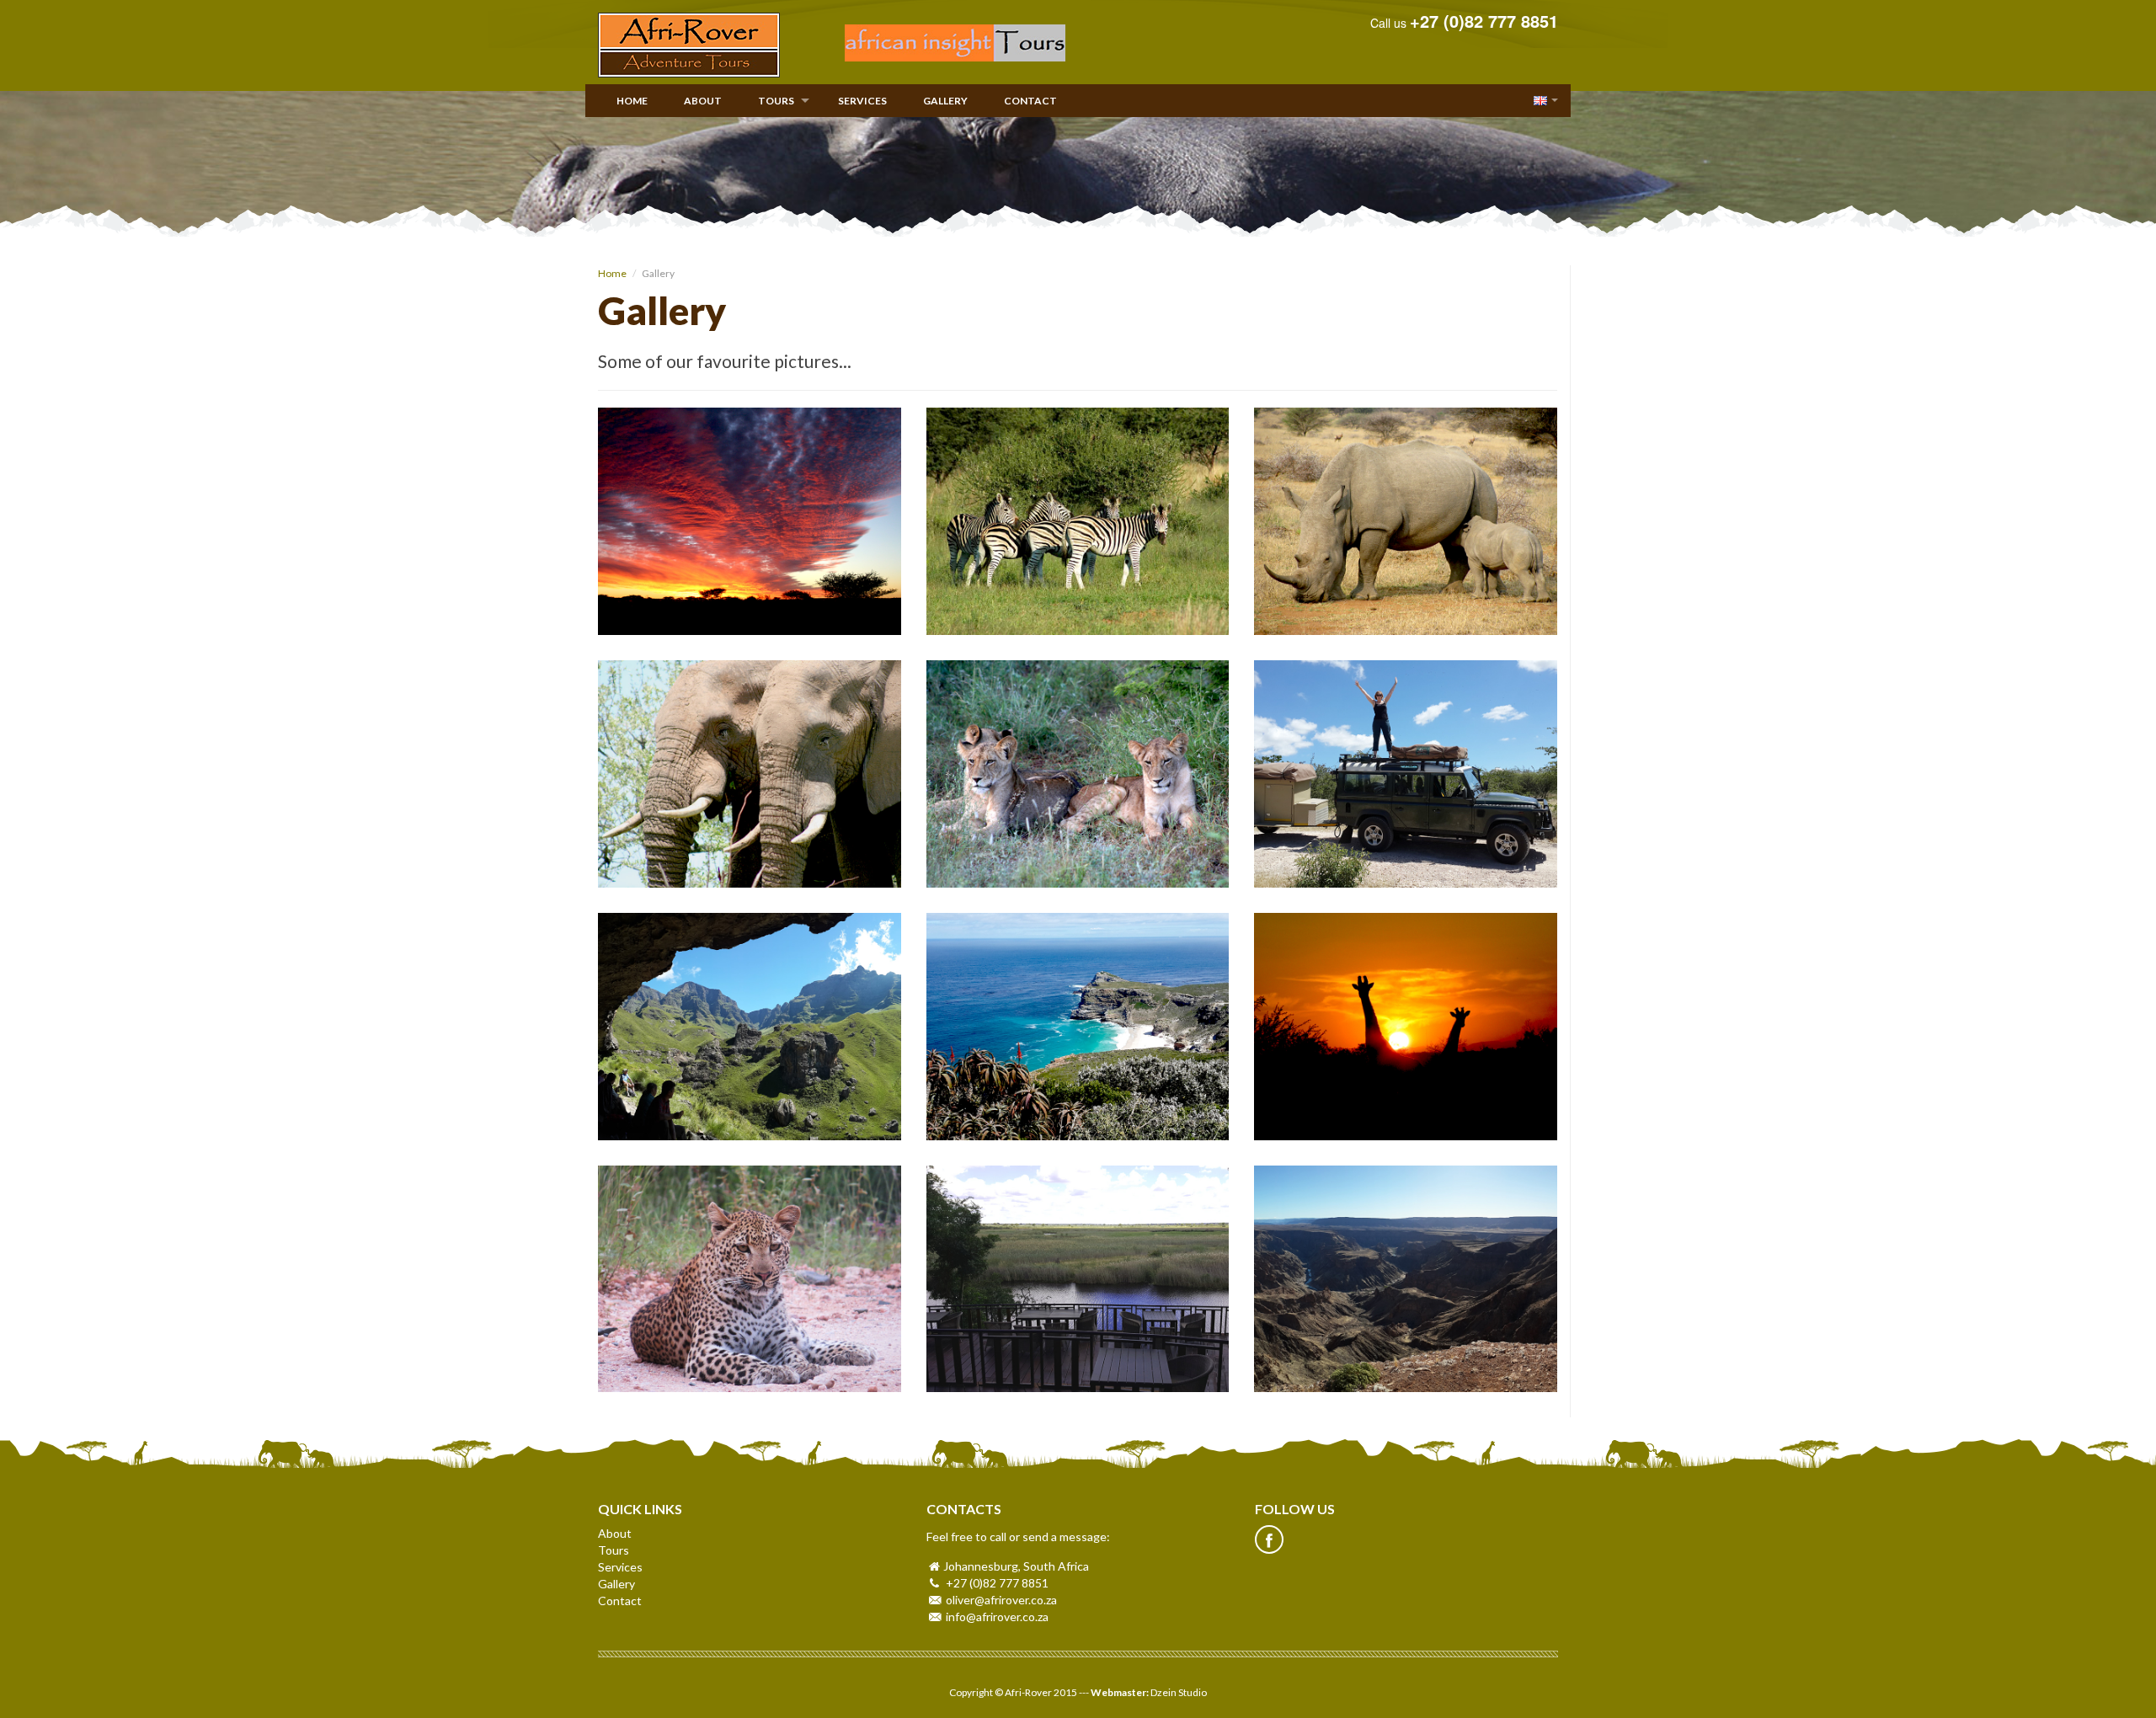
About (703, 101)
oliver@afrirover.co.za (1001, 1600)
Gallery (945, 101)
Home (632, 101)
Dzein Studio (1179, 1692)
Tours (776, 101)
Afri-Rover (689, 45)
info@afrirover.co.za (997, 1617)
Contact (1030, 101)
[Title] (750, 521)
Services (862, 101)
